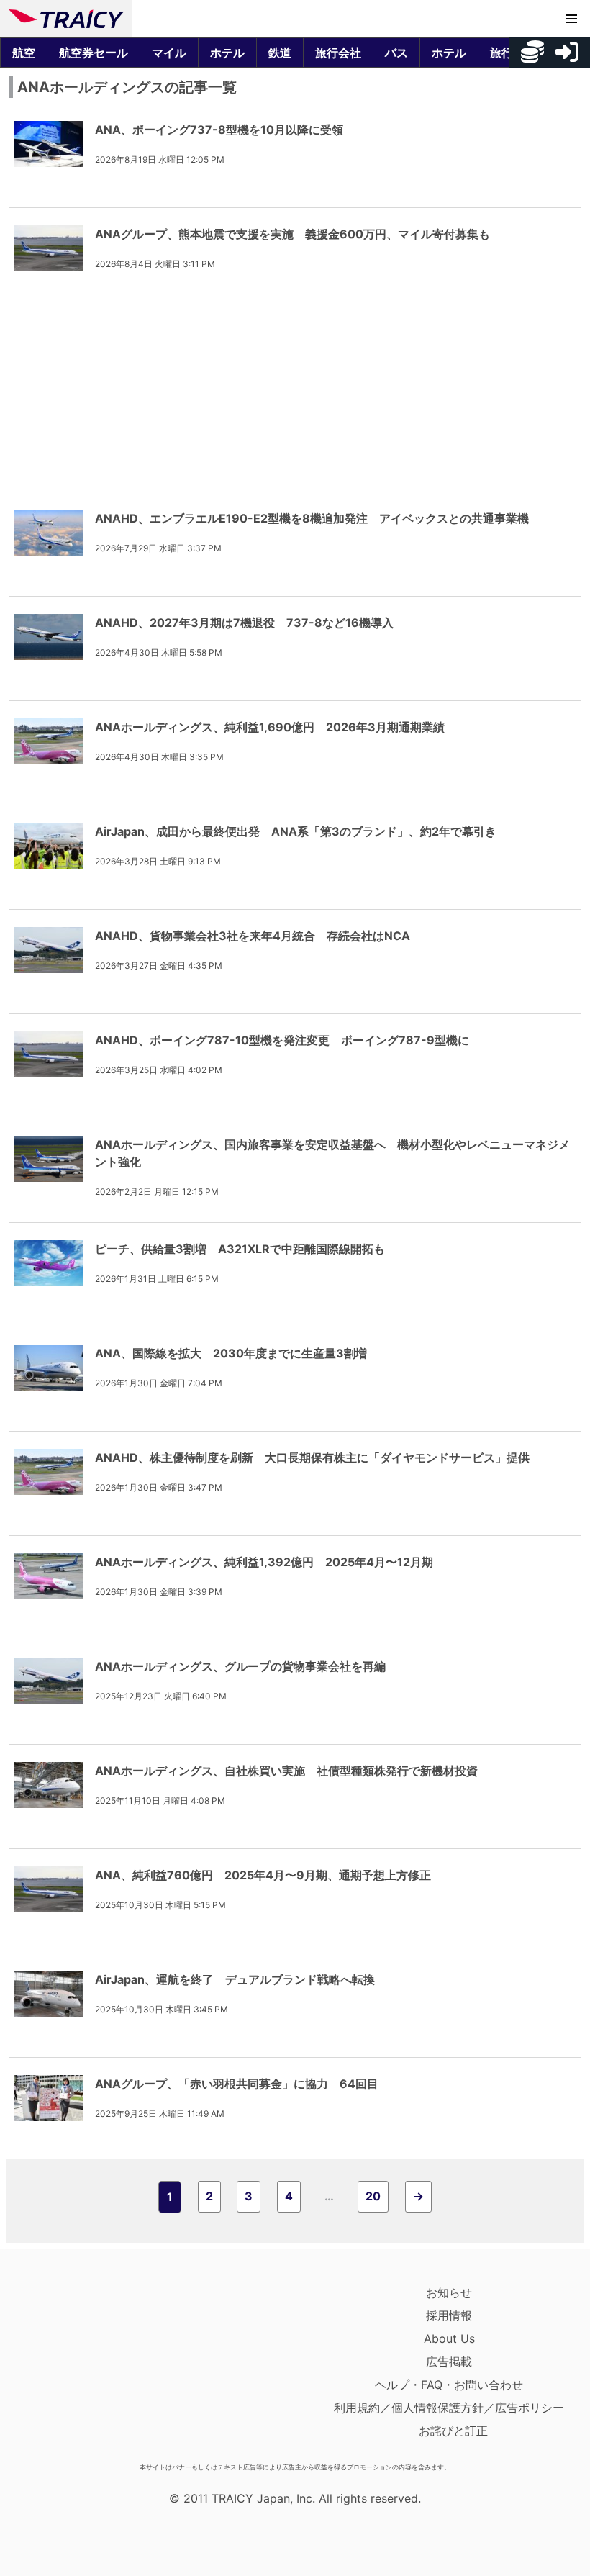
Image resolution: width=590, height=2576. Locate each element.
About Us (449, 2338)
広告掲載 (449, 2362)
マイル (169, 53)
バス (396, 53)
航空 (24, 53)
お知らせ (449, 2292)
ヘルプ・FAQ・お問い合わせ (449, 2385)
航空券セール (94, 53)
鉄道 (280, 53)
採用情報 (449, 2315)
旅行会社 (338, 53)
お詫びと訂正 (453, 2431)
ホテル (227, 53)
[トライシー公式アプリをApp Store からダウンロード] (92, 2369)
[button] (571, 19)
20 (373, 2196)
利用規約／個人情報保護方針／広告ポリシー (449, 2408)
